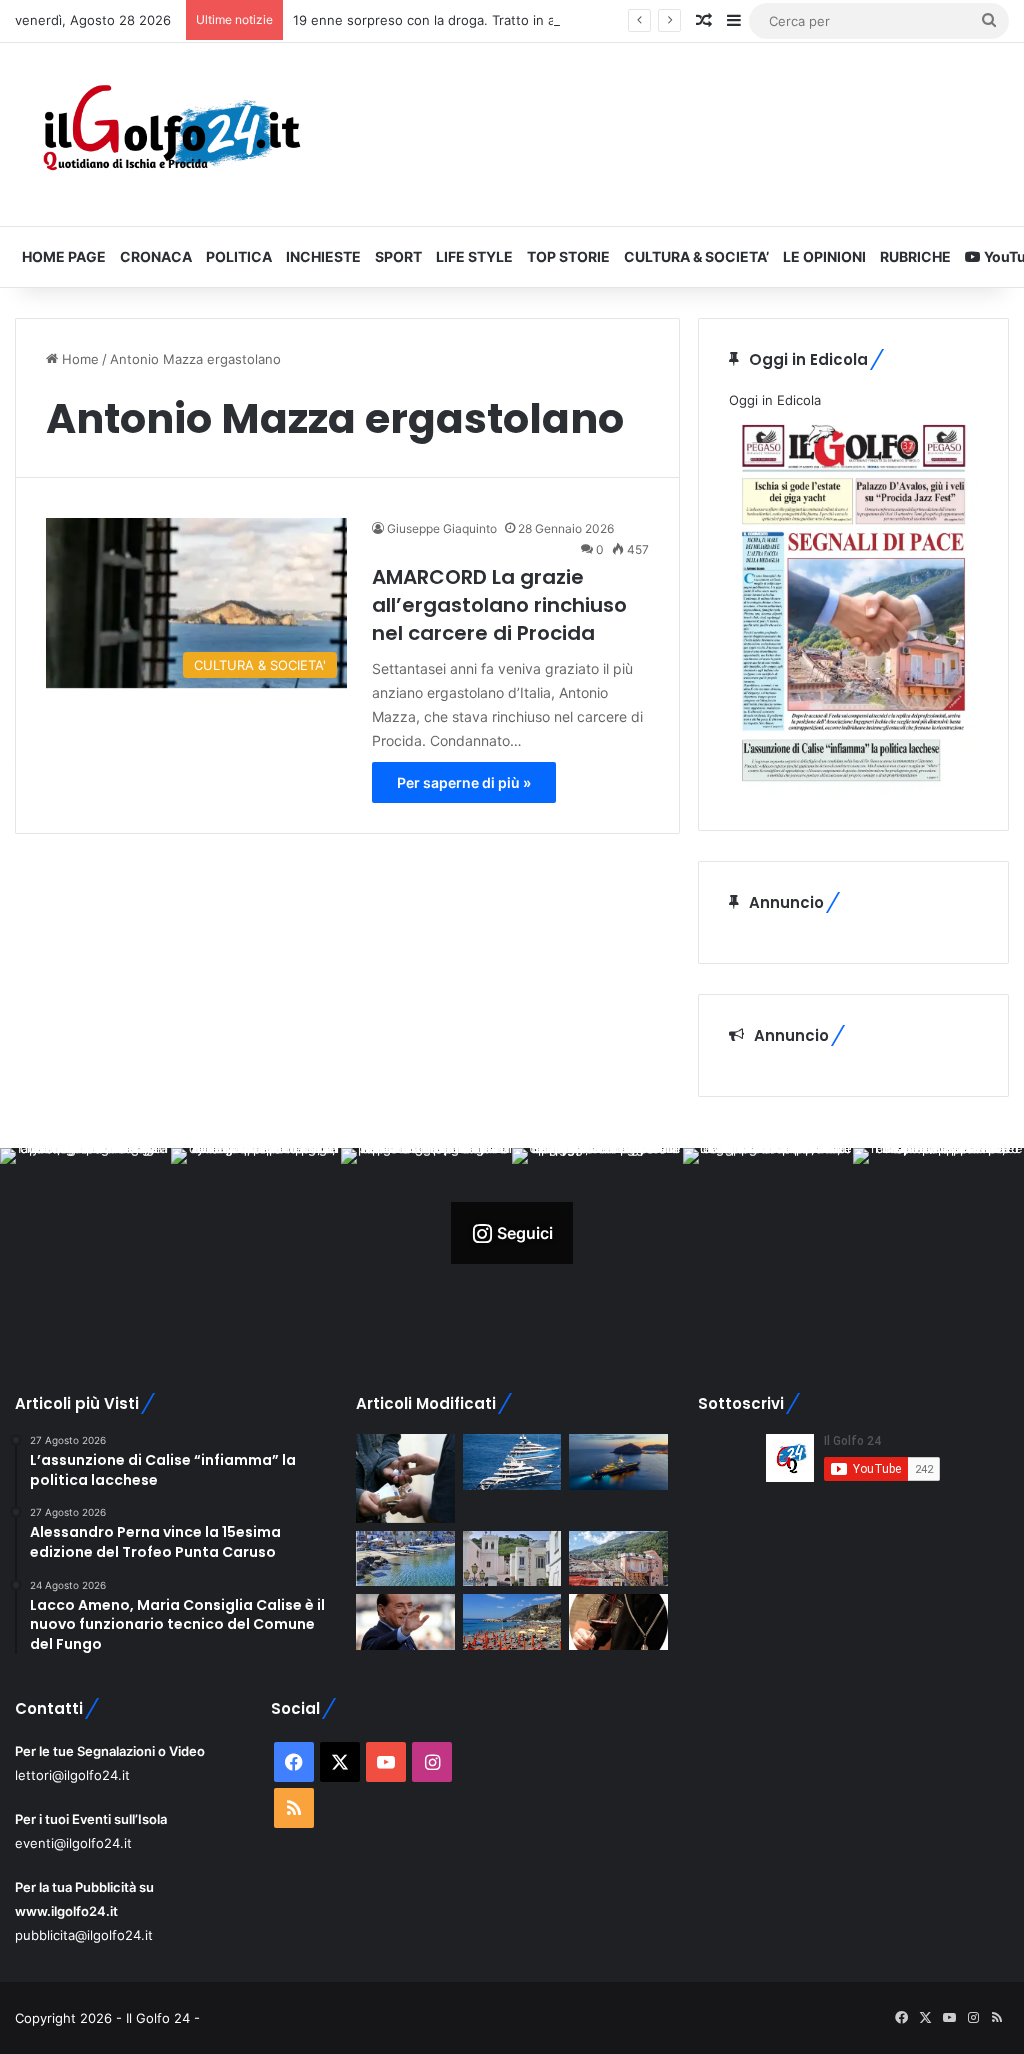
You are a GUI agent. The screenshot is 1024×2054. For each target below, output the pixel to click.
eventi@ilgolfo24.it (73, 1843)
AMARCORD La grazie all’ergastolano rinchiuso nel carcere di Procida (499, 605)
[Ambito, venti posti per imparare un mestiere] (618, 1622)
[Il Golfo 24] (170, 134)
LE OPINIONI (824, 256)
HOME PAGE (64, 256)
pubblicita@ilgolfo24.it (84, 1935)
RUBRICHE (915, 256)
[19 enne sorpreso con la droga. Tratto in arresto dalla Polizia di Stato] (405, 1478)
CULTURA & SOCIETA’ (696, 256)
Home (78, 359)
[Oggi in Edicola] (853, 789)
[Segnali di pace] (618, 1559)
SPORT (398, 256)
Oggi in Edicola (775, 400)
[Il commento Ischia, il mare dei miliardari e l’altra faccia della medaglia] (512, 1462)
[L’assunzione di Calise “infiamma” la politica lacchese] (512, 1559)
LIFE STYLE (474, 256)
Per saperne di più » (464, 782)
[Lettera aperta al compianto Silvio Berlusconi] (405, 1622)
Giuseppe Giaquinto (442, 528)
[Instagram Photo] (85, 1233)
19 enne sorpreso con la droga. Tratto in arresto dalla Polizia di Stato (506, 20)
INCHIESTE (323, 256)
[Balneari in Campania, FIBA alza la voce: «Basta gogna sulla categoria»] (512, 1622)
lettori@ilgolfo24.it (72, 1775)
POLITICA (239, 256)
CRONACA (156, 256)
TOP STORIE (568, 256)
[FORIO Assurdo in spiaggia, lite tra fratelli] (405, 1559)
